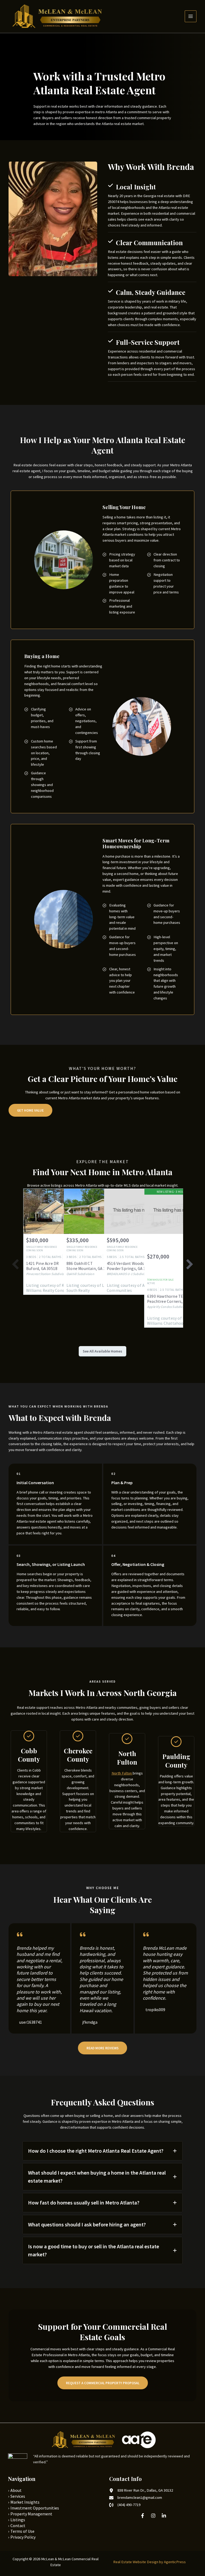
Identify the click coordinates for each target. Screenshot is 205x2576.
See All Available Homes (102, 1351)
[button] (102, 2048)
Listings (18, 2520)
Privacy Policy (23, 2537)
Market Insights (25, 2502)
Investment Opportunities (35, 2508)
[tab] (102, 2151)
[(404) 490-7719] (125, 2505)
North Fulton (122, 1773)
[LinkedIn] (164, 2516)
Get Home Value (30, 1110)
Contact (18, 2526)
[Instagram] (153, 2516)
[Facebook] (143, 2516)
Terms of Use (22, 2531)
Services (18, 2496)
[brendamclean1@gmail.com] (136, 2498)
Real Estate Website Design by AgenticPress (149, 2562)
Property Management (31, 2514)
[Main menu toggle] (191, 16)
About (16, 2490)
